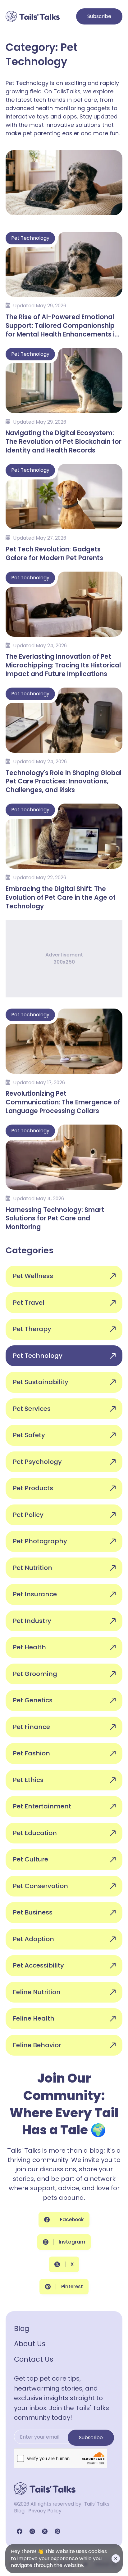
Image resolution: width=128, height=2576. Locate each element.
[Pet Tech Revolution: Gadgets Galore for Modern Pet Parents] (64, 512)
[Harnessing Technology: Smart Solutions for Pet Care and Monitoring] (64, 1177)
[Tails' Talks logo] (33, 16)
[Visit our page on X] (45, 2531)
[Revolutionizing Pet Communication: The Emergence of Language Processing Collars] (64, 1061)
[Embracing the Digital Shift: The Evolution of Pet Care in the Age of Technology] (64, 856)
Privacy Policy (45, 2511)
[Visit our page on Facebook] (20, 2531)
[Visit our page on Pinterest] (57, 2531)
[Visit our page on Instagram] (32, 2531)
